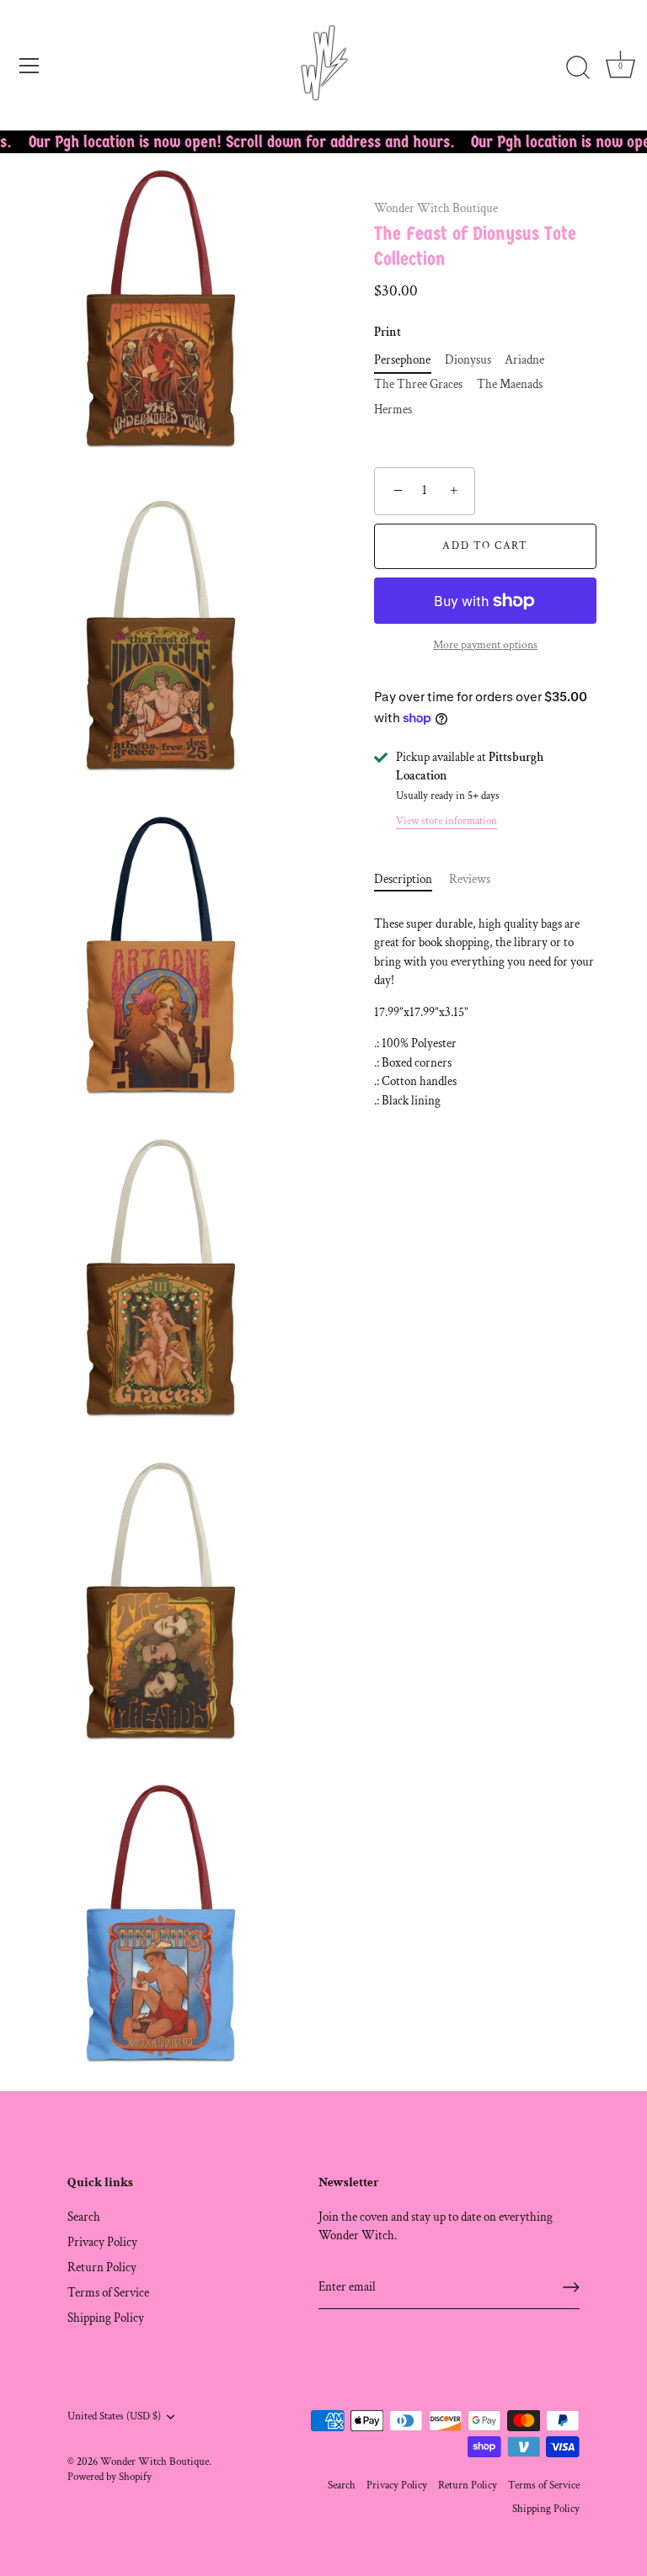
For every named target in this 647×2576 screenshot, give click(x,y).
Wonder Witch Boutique (436, 208)
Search (84, 2217)
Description (403, 879)
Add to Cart (485, 546)
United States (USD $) (114, 2416)
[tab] (412, 880)
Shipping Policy (106, 2318)
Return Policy (102, 2267)
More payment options (485, 645)
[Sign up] (571, 2287)
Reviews (470, 879)
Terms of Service (108, 2293)
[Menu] (29, 66)
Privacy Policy (102, 2242)
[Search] (578, 68)
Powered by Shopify (110, 2477)
